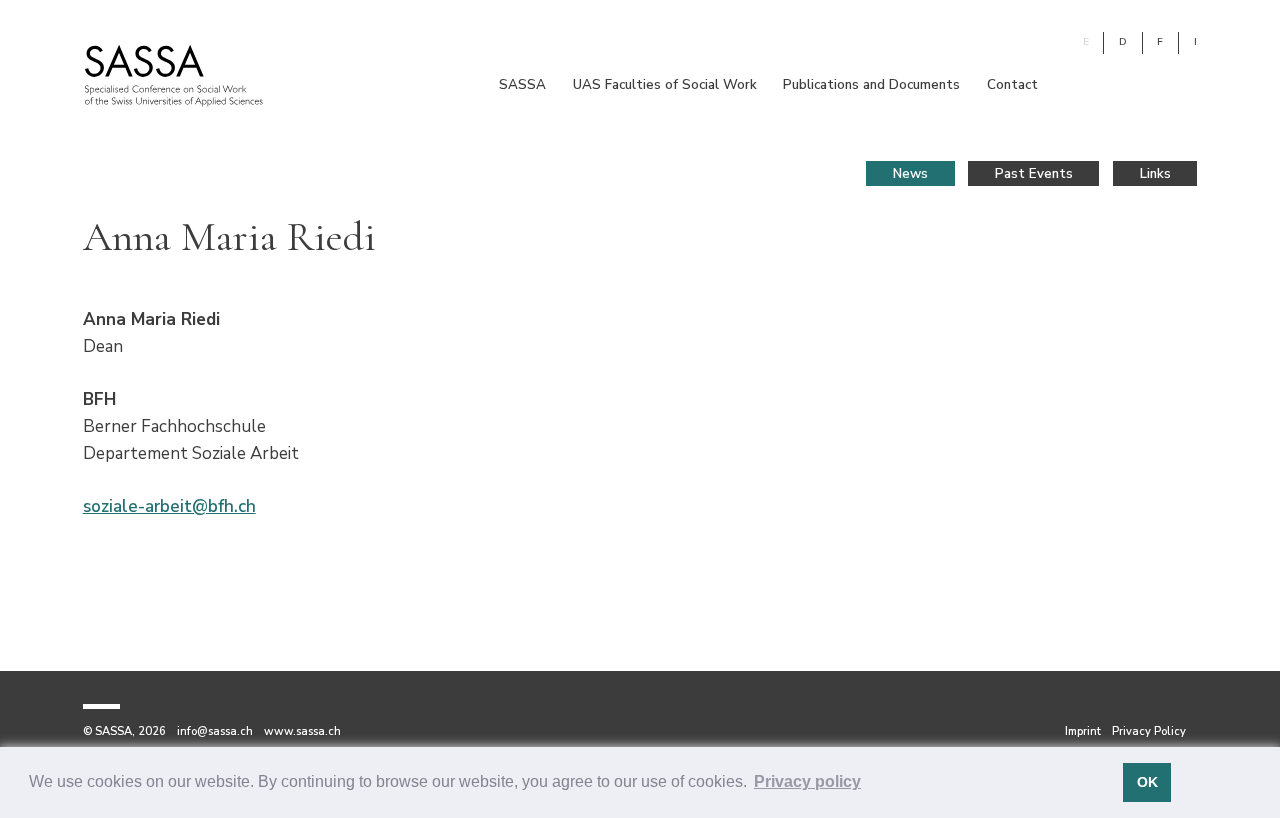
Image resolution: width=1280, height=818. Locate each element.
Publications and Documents (871, 84)
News (910, 173)
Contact (1012, 84)
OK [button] (1147, 782)
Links (1155, 173)
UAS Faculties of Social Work (665, 84)
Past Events (1034, 173)
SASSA (522, 84)
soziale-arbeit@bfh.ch (169, 506)
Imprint (1083, 731)
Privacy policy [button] (807, 781)
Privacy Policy (1149, 731)
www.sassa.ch (302, 731)
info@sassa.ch (215, 731)
